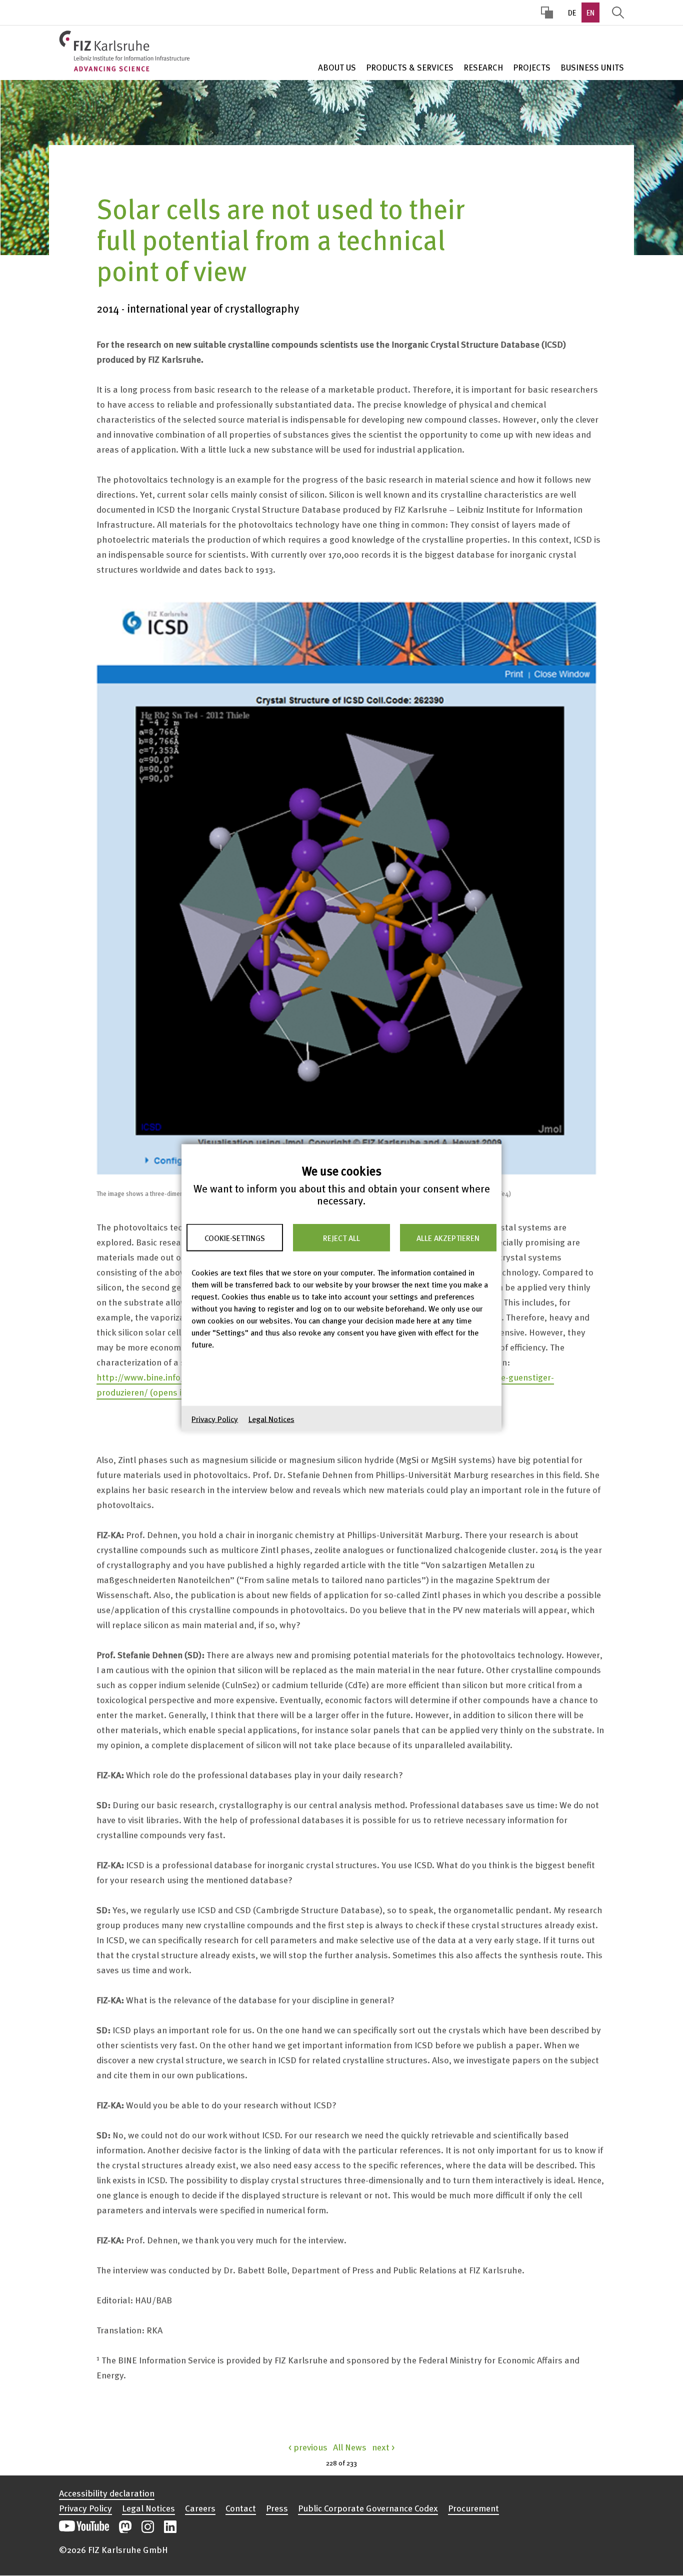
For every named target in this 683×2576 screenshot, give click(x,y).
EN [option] (590, 13)
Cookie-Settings (235, 1237)
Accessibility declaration (107, 2493)
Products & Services (410, 67)
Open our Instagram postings (148, 2527)
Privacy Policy (215, 1419)
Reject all (341, 1237)
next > (383, 2447)
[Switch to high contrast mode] (547, 13)
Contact (241, 2508)
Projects (532, 67)
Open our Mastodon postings (125, 2527)
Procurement (473, 2508)
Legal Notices (271, 1419)
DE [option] (572, 13)
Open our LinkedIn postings (170, 2527)
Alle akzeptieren (448, 1237)
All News (350, 2447)
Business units (592, 67)
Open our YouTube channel (84, 2527)
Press (277, 2508)
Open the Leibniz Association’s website (590, 2521)
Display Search (618, 13)
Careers (200, 2508)
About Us (337, 67)
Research (483, 67)
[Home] (124, 51)
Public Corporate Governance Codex (368, 2508)
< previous (308, 2447)
